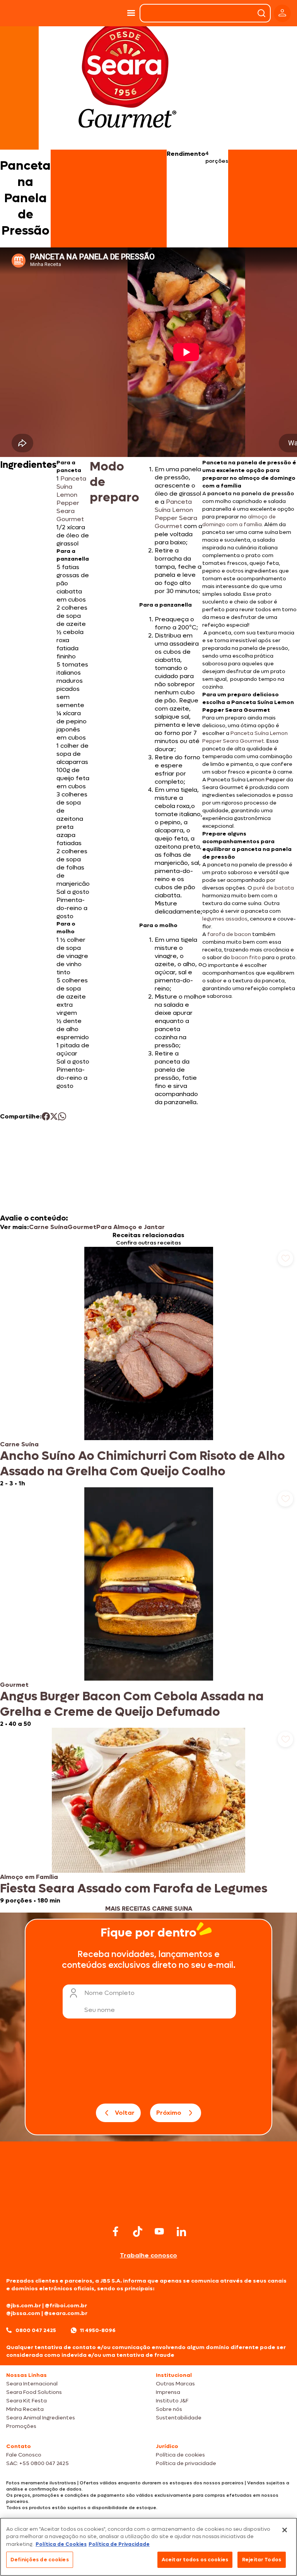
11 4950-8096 (98, 2330)
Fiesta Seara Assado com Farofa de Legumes (134, 1889)
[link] (148, 1367)
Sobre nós (169, 2409)
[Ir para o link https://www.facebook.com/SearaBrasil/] (116, 2231)
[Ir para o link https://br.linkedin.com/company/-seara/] (181, 2232)
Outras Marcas (175, 2384)
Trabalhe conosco (148, 2255)
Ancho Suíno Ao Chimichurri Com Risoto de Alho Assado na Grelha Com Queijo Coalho (143, 1464)
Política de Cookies (61, 2544)
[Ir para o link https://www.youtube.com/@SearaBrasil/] (159, 2231)
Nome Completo (109, 1993)
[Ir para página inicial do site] (148, 2208)
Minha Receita (25, 2409)
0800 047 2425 (36, 2330)
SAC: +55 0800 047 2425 (38, 2463)
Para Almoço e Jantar (131, 1227)
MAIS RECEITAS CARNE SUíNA (149, 1909)
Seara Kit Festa (26, 2401)
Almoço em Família (29, 1877)
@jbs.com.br (24, 2306)
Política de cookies (180, 2455)
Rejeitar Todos (262, 2560)
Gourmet (82, 1227)
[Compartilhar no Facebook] (46, 1116)
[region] (148, 2547)
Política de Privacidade (119, 2544)
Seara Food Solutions (34, 2392)
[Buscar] (261, 13)
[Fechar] (285, 2530)
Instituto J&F (172, 2401)
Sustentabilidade (179, 2418)
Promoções (21, 2426)
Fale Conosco (24, 2455)
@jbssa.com (23, 2313)
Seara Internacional (32, 2384)
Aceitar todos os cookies (195, 2560)
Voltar (125, 2113)
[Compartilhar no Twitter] (54, 1116)
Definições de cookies (40, 2560)
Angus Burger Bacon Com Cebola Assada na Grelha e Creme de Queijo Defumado (132, 1704)
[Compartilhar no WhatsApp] (62, 1116)
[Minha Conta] (282, 13)
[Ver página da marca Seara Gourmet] (127, 79)
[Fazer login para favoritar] (285, 1258)
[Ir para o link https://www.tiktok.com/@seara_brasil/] (138, 2232)
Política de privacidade (186, 2463)
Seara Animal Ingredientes (41, 2418)
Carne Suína (48, 1227)
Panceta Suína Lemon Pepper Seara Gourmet (71, 499)
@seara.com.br (66, 2313)
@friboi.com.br (66, 2306)
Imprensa (168, 2392)
